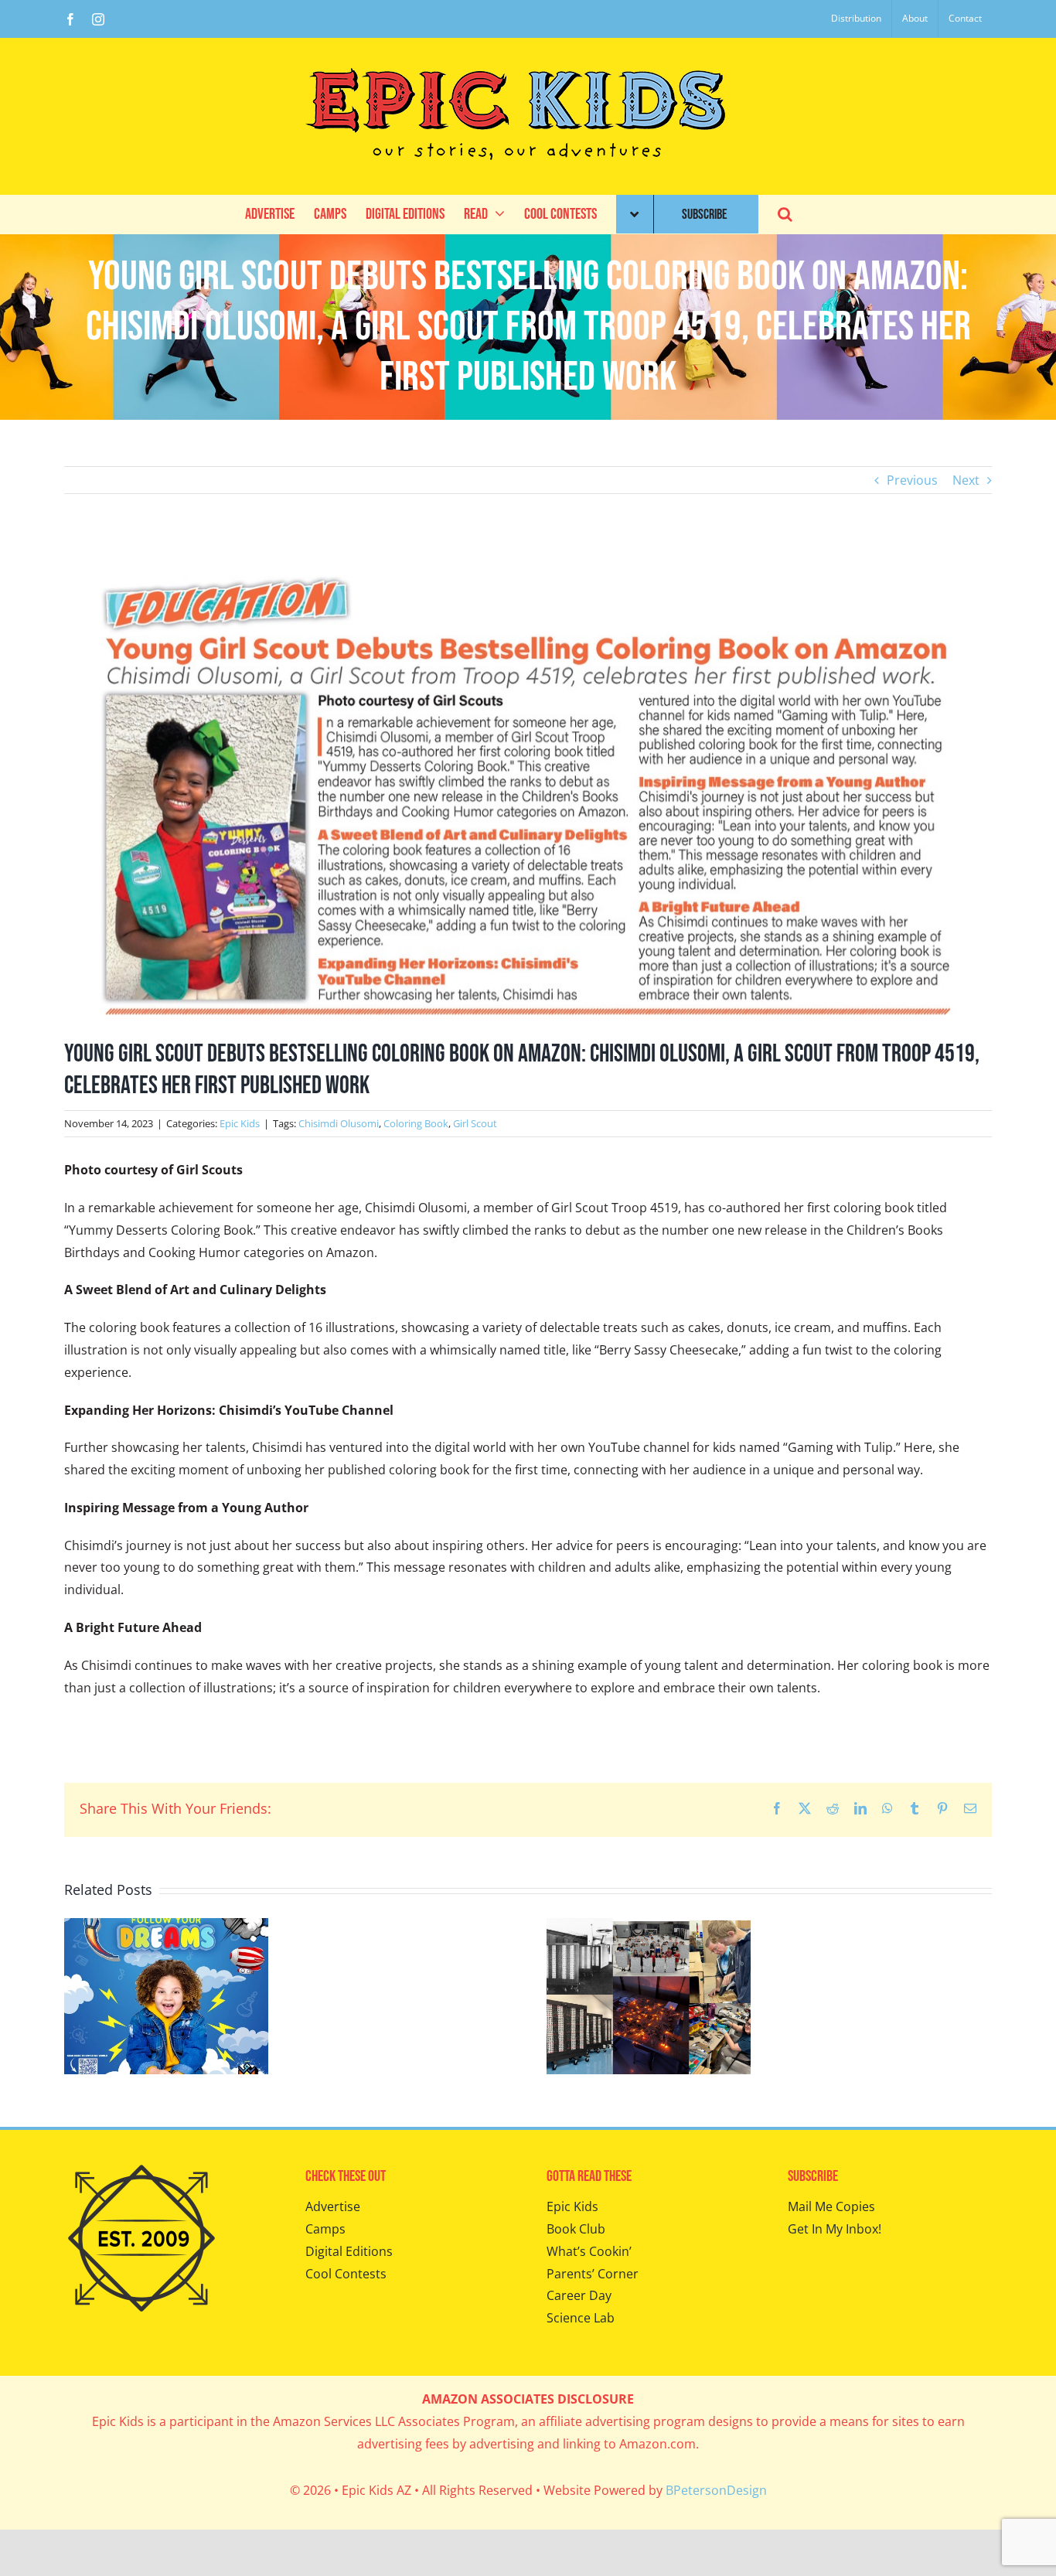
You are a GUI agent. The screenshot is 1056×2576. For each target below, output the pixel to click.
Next (966, 480)
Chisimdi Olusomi (339, 1123)
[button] (785, 214)
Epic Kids (240, 1123)
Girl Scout (475, 1123)
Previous (912, 480)
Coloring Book (416, 1123)
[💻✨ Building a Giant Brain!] (649, 1927)
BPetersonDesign (716, 2490)
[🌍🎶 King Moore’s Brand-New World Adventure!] (166, 1927)
